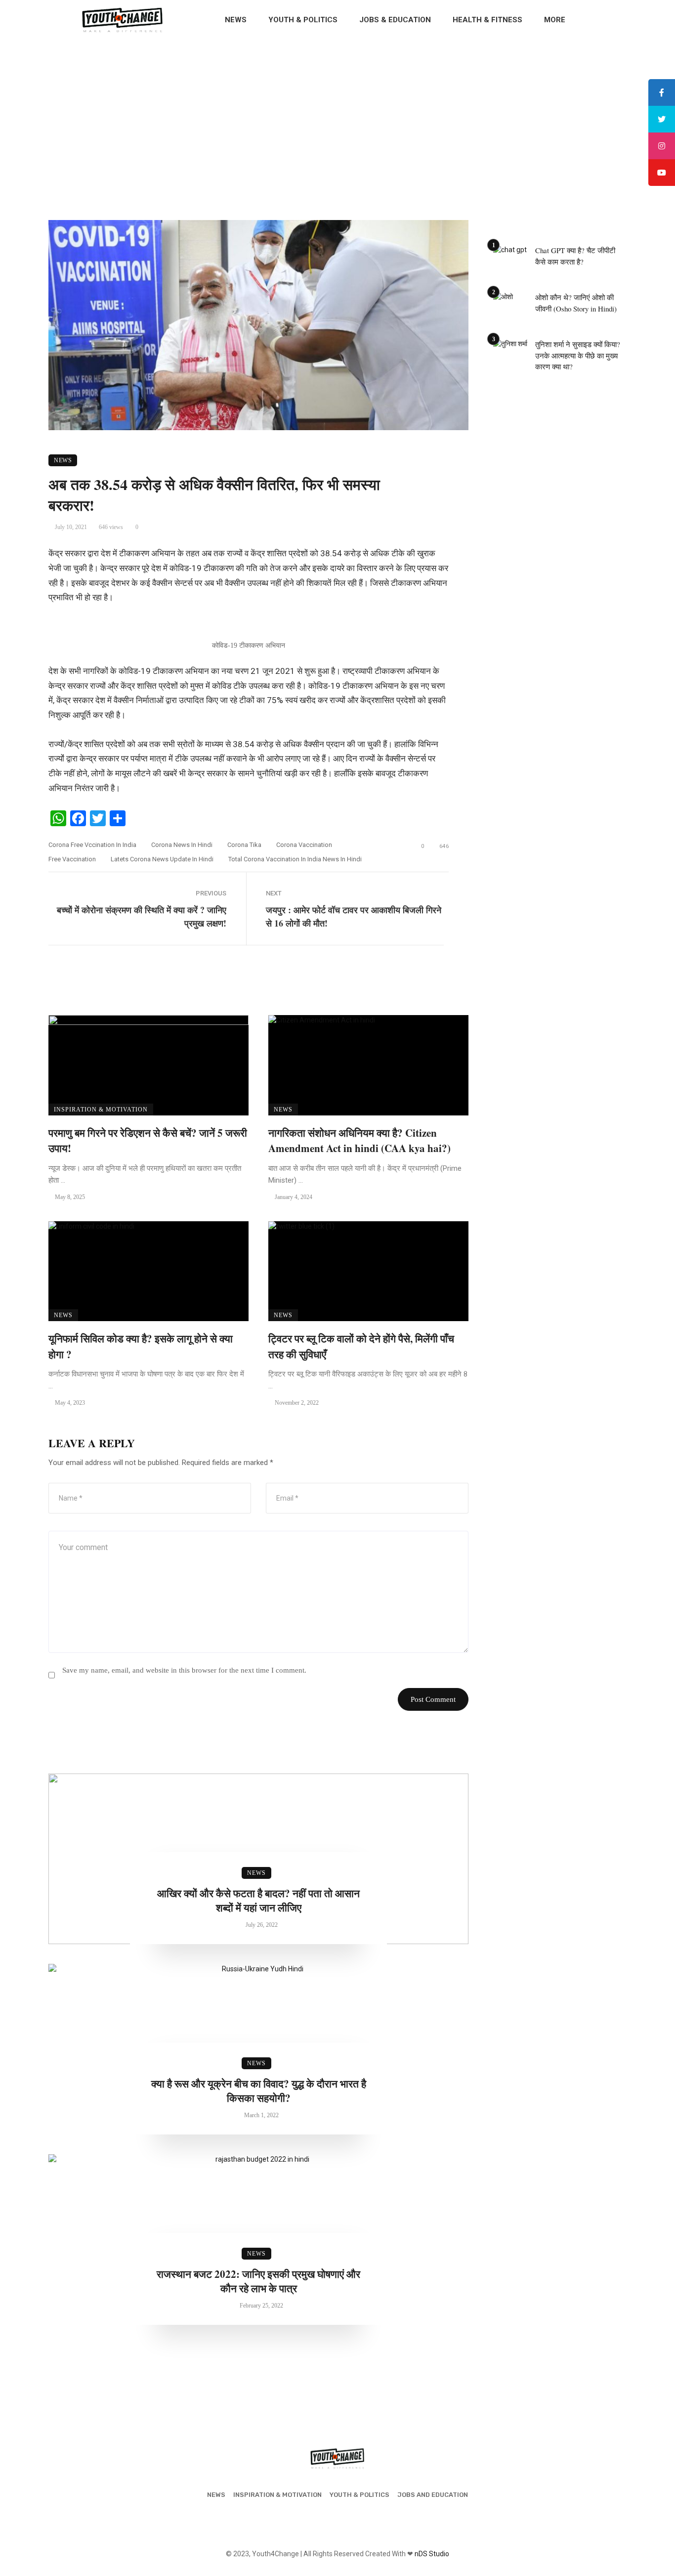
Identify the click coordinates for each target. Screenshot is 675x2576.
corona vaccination (304, 845)
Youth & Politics (303, 20)
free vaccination (72, 859)
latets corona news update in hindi (162, 859)
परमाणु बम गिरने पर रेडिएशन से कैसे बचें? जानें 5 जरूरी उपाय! (148, 1141)
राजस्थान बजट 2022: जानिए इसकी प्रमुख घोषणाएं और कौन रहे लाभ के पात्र (258, 2281)
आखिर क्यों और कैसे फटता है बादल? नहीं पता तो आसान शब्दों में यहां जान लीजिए (258, 1901)
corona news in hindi (182, 845)
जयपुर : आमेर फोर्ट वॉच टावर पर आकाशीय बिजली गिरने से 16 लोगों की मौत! (354, 916)
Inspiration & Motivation (101, 1110)
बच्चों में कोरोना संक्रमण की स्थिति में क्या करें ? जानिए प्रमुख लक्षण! (142, 916)
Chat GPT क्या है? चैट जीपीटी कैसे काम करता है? (575, 256)
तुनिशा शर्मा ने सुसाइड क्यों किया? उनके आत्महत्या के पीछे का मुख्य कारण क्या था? (578, 355)
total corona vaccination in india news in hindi (295, 859)
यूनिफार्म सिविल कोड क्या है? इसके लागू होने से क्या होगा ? (141, 1346)
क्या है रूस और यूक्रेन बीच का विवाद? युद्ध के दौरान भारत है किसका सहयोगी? (259, 2091)
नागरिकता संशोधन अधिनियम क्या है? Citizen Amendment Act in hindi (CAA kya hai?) (359, 1141)
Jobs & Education (395, 20)
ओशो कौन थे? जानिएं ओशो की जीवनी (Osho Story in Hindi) (576, 303)
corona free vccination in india (92, 845)
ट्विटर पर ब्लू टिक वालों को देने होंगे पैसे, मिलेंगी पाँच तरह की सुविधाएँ (361, 1346)
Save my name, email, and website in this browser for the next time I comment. (184, 1670)
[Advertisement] (337, 114)
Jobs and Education (433, 2495)
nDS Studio (432, 2554)
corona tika (244, 845)
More (555, 20)
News (236, 20)
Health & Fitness (487, 20)
